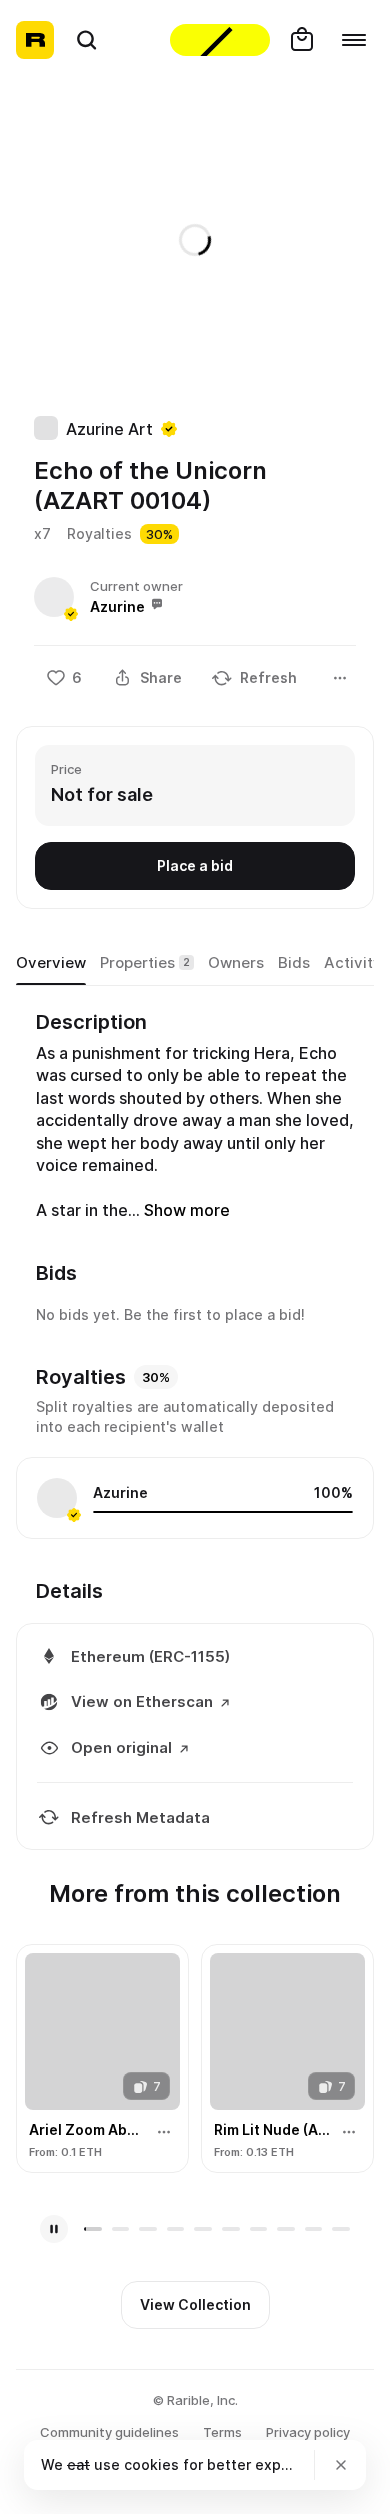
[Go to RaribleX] (220, 40)
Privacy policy (308, 2432)
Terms (222, 2432)
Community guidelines (109, 2432)
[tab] (51, 963)
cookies (151, 2464)
